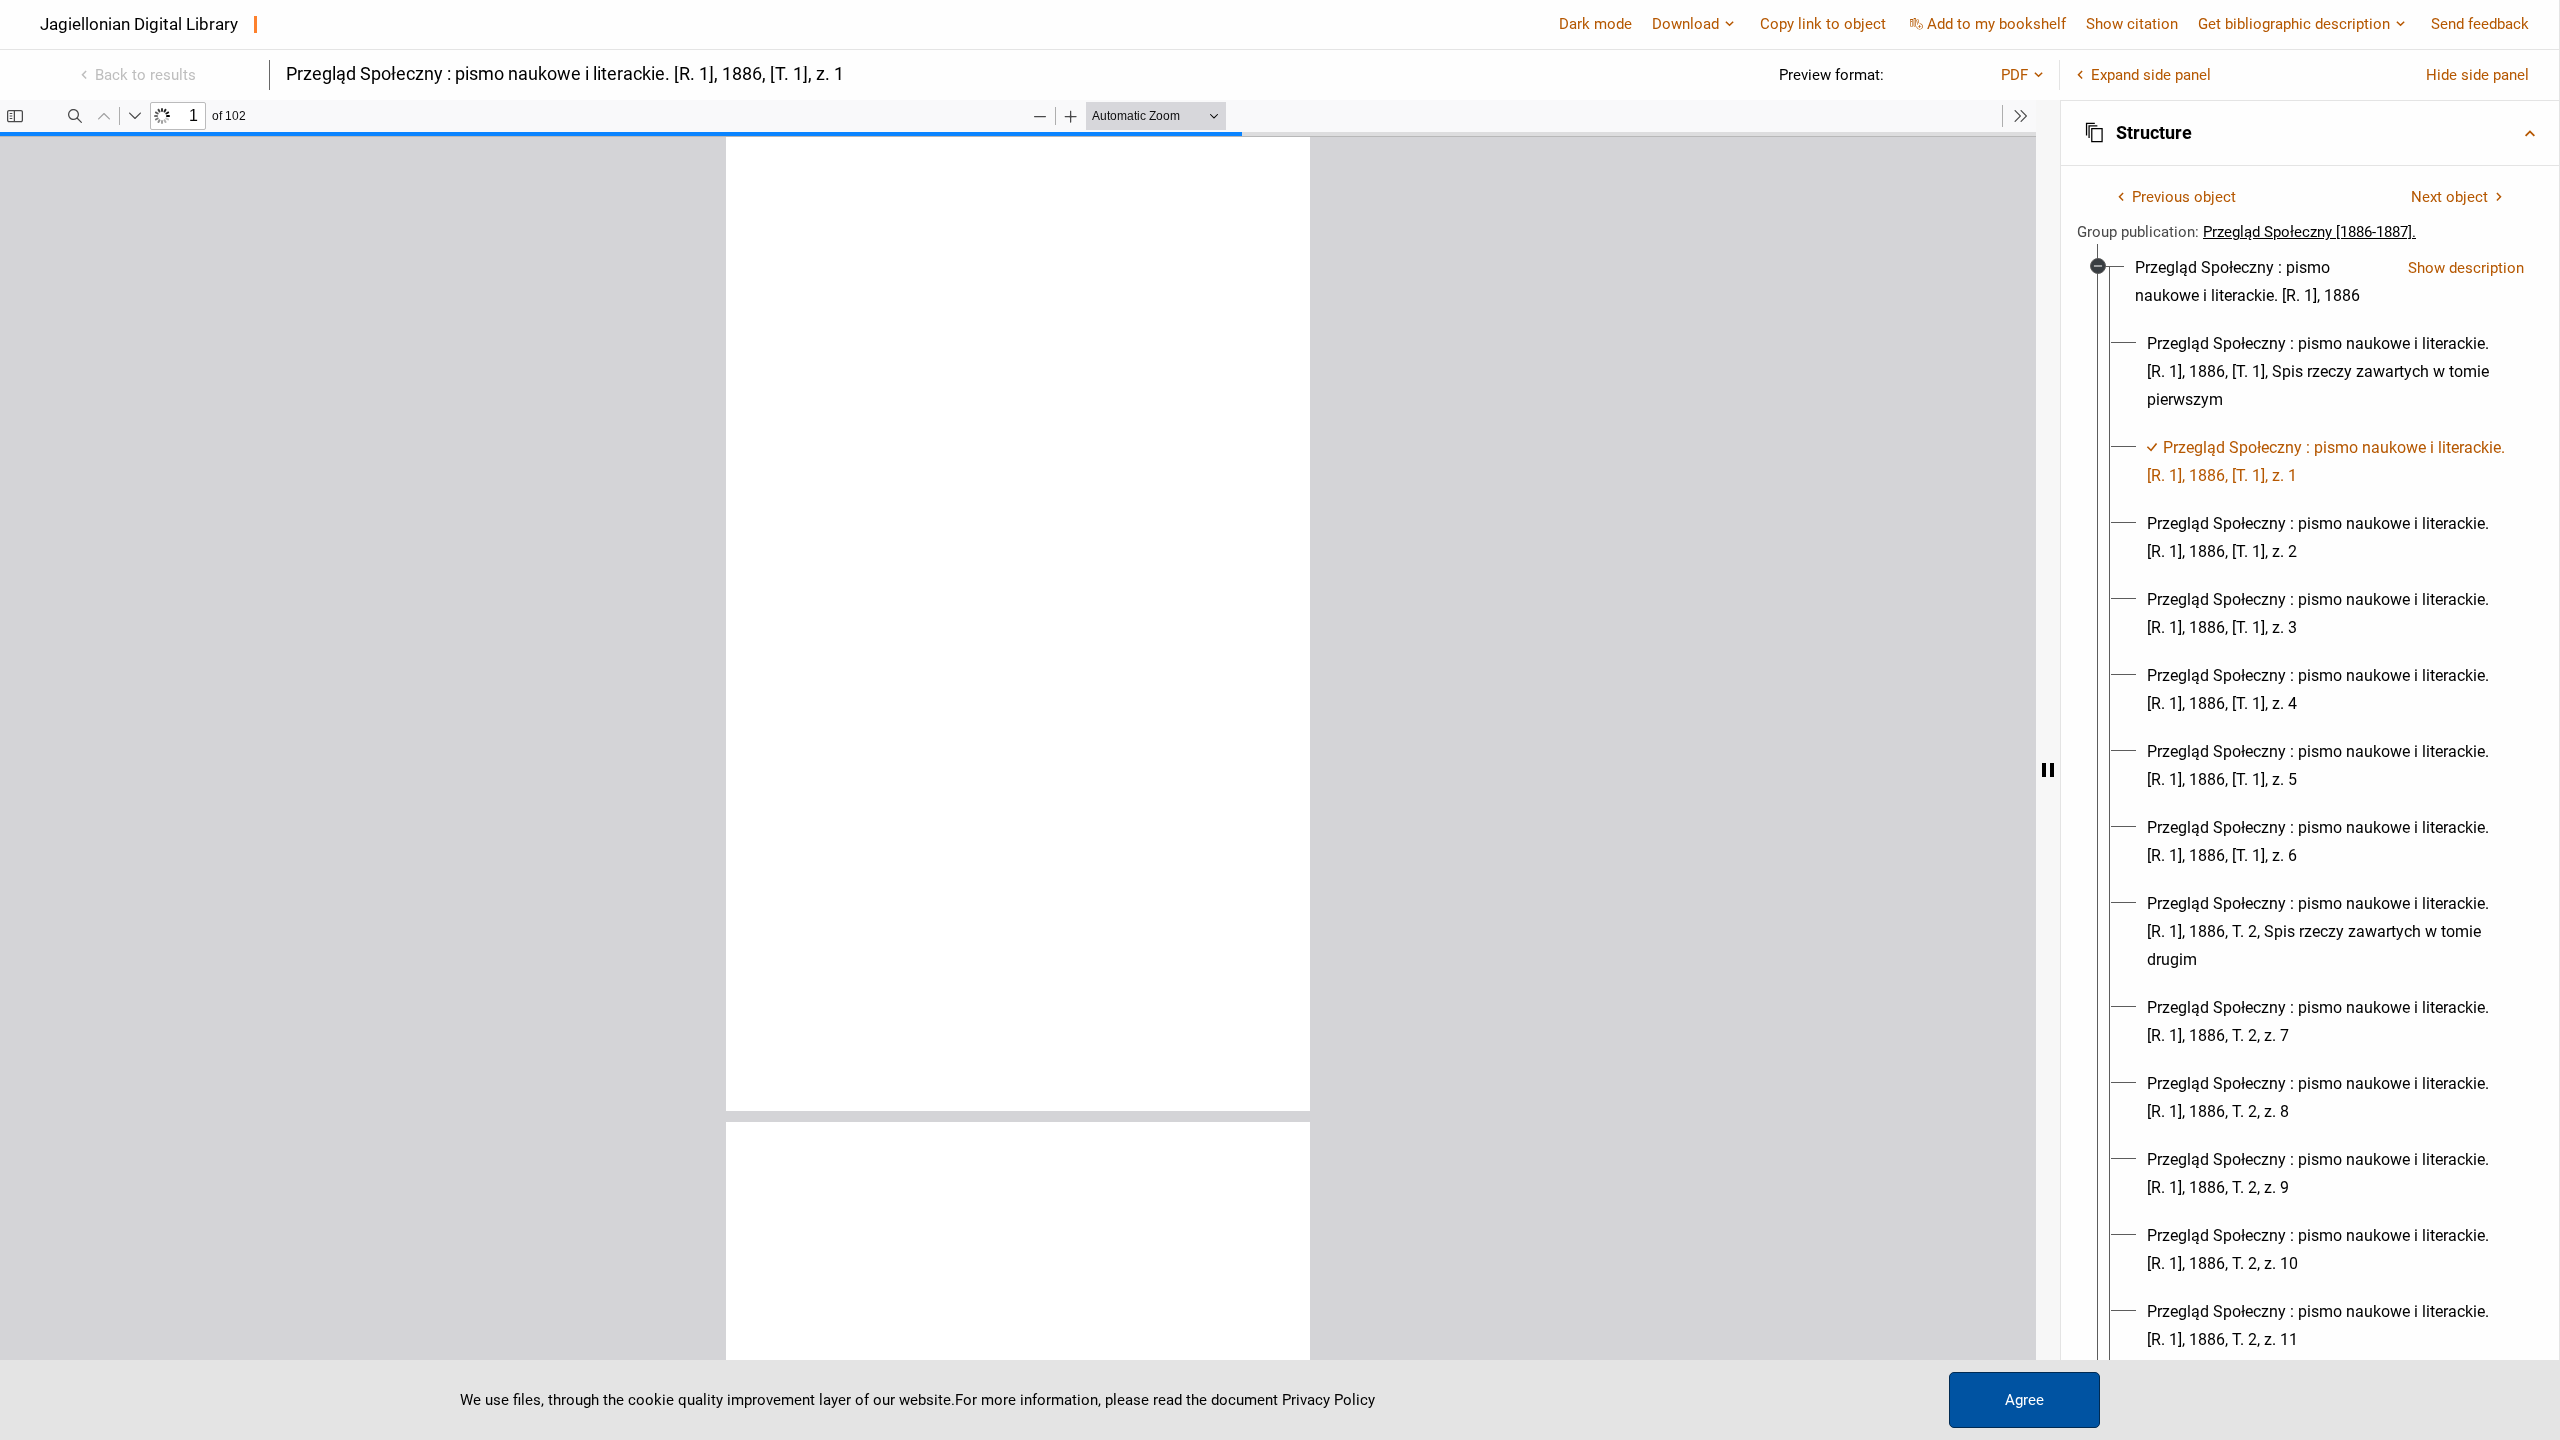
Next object (2449, 197)
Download (1685, 24)
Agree (2024, 1400)
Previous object (2184, 197)
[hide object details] (2048, 770)
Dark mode (1595, 24)
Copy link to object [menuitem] (1823, 24)
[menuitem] (2263, 282)
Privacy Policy (1328, 1400)
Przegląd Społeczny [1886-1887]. (2309, 232)
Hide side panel (2477, 75)
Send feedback (2480, 24)
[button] (2310, 133)
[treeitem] (2310, 842)
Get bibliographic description (2294, 24)
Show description (2466, 268)
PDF (2014, 75)
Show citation (2132, 24)
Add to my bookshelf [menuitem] (1996, 24)
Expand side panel (2151, 75)
